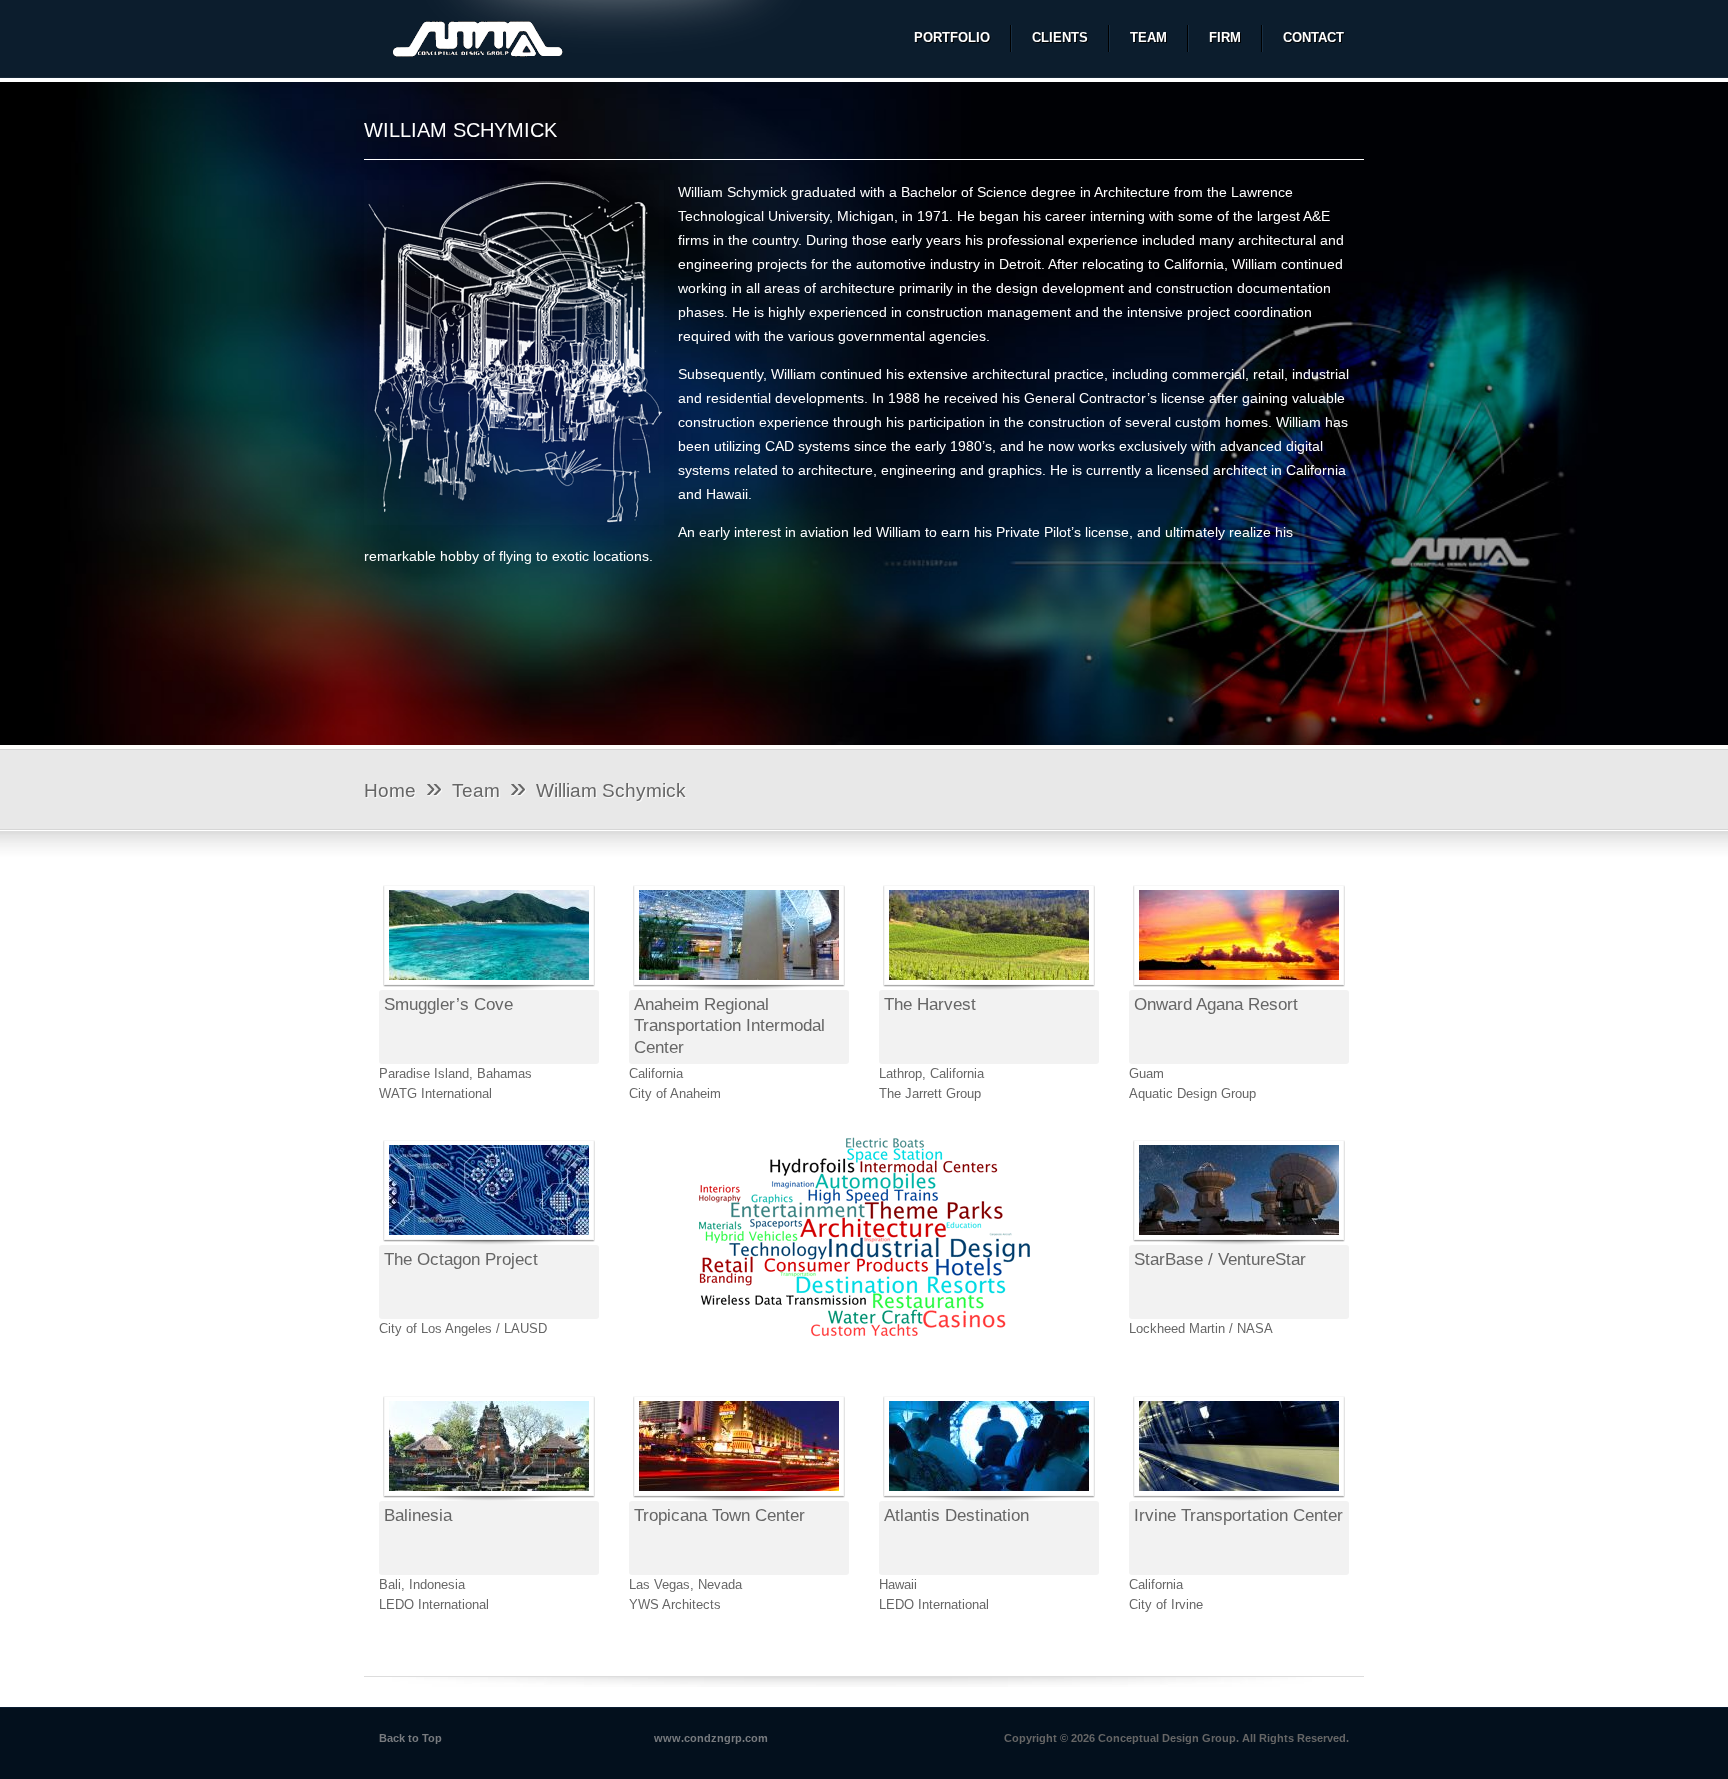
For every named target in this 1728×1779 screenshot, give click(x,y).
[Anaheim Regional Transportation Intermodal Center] (739, 985)
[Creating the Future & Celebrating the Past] (481, 42)
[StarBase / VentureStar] (1239, 1240)
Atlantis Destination (956, 1515)
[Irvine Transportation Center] (1239, 1496)
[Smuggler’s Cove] (489, 985)
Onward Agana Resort (1216, 1004)
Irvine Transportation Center (1238, 1515)
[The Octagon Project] (489, 1240)
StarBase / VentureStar (1220, 1259)
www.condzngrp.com (711, 1738)
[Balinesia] (489, 1496)
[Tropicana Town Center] (739, 1496)
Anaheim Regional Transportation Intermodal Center (729, 1026)
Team (476, 790)
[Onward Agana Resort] (1239, 985)
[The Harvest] (989, 985)
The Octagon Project (461, 1259)
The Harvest (930, 1004)
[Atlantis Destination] (989, 1496)
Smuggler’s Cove (448, 1004)
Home (390, 790)
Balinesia (418, 1515)
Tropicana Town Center (719, 1515)
